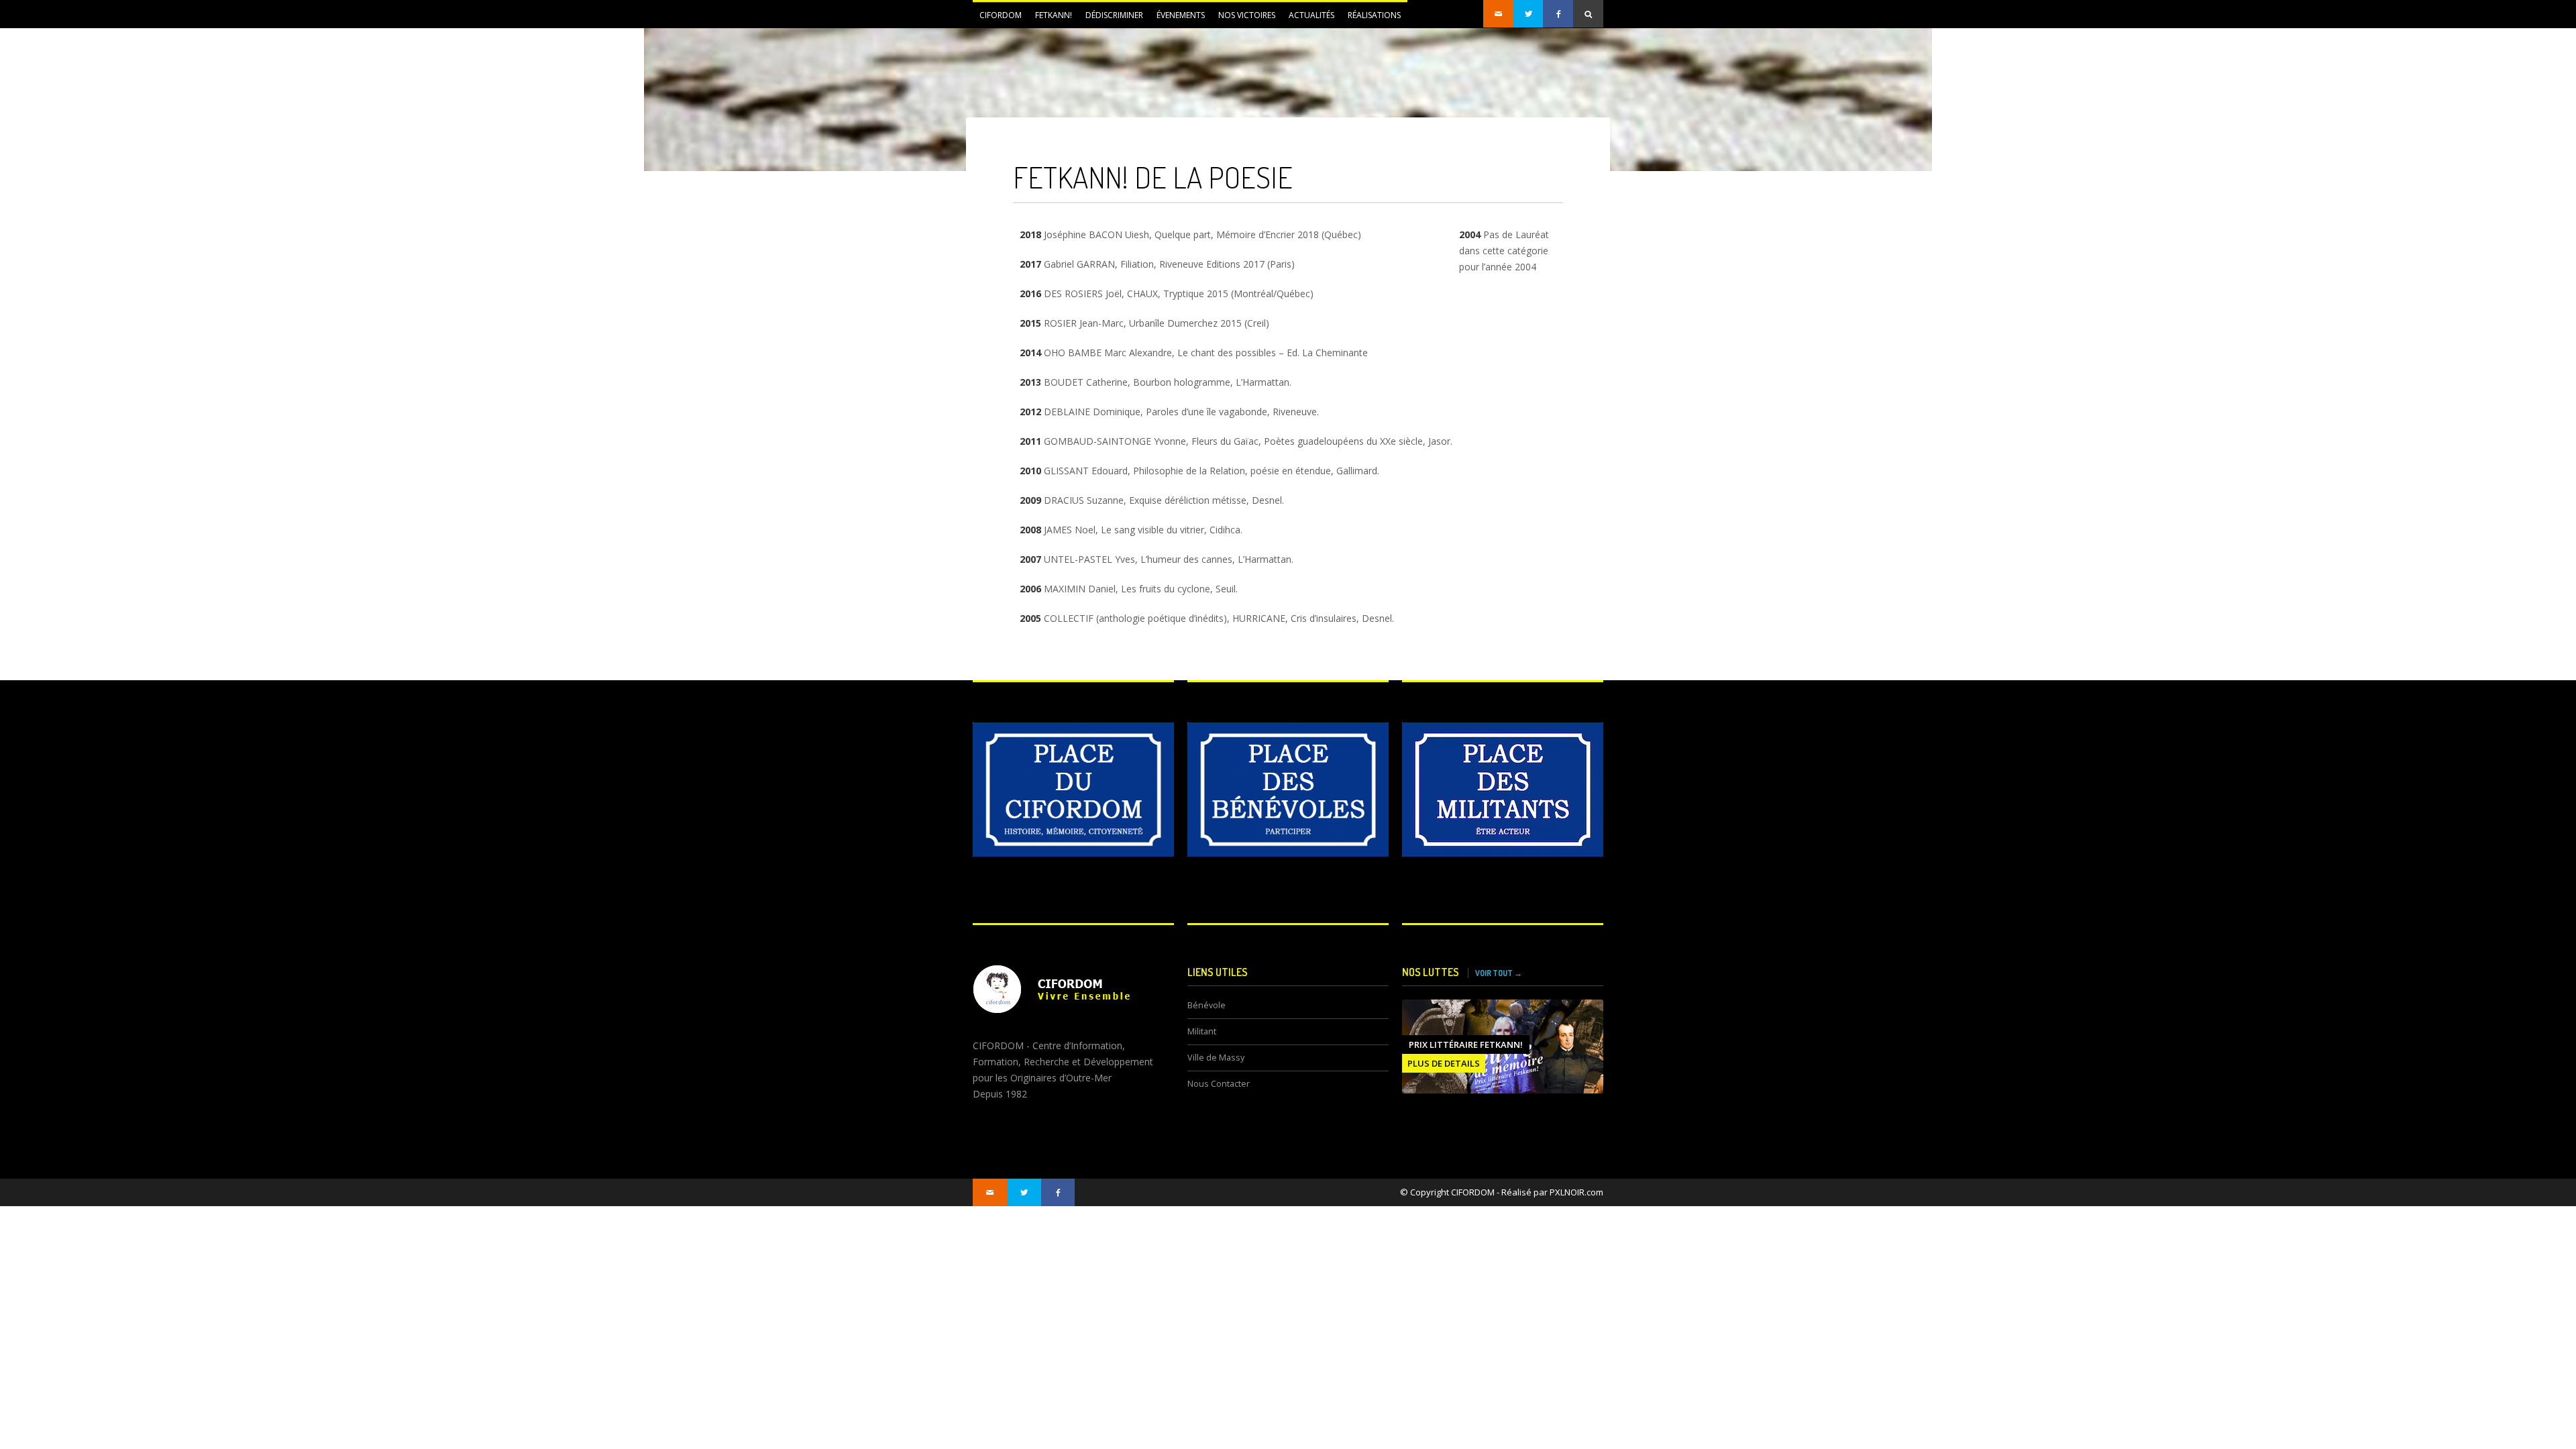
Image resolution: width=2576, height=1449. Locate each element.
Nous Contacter (1219, 1084)
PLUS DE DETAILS (1444, 1063)
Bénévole (1206, 1005)
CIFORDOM (997, 19)
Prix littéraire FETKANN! (1466, 1044)
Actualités (1308, 19)
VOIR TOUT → (1499, 973)
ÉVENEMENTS (1177, 19)
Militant (1202, 1031)
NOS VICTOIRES (1247, 15)
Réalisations (1374, 15)
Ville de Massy (1216, 1058)
